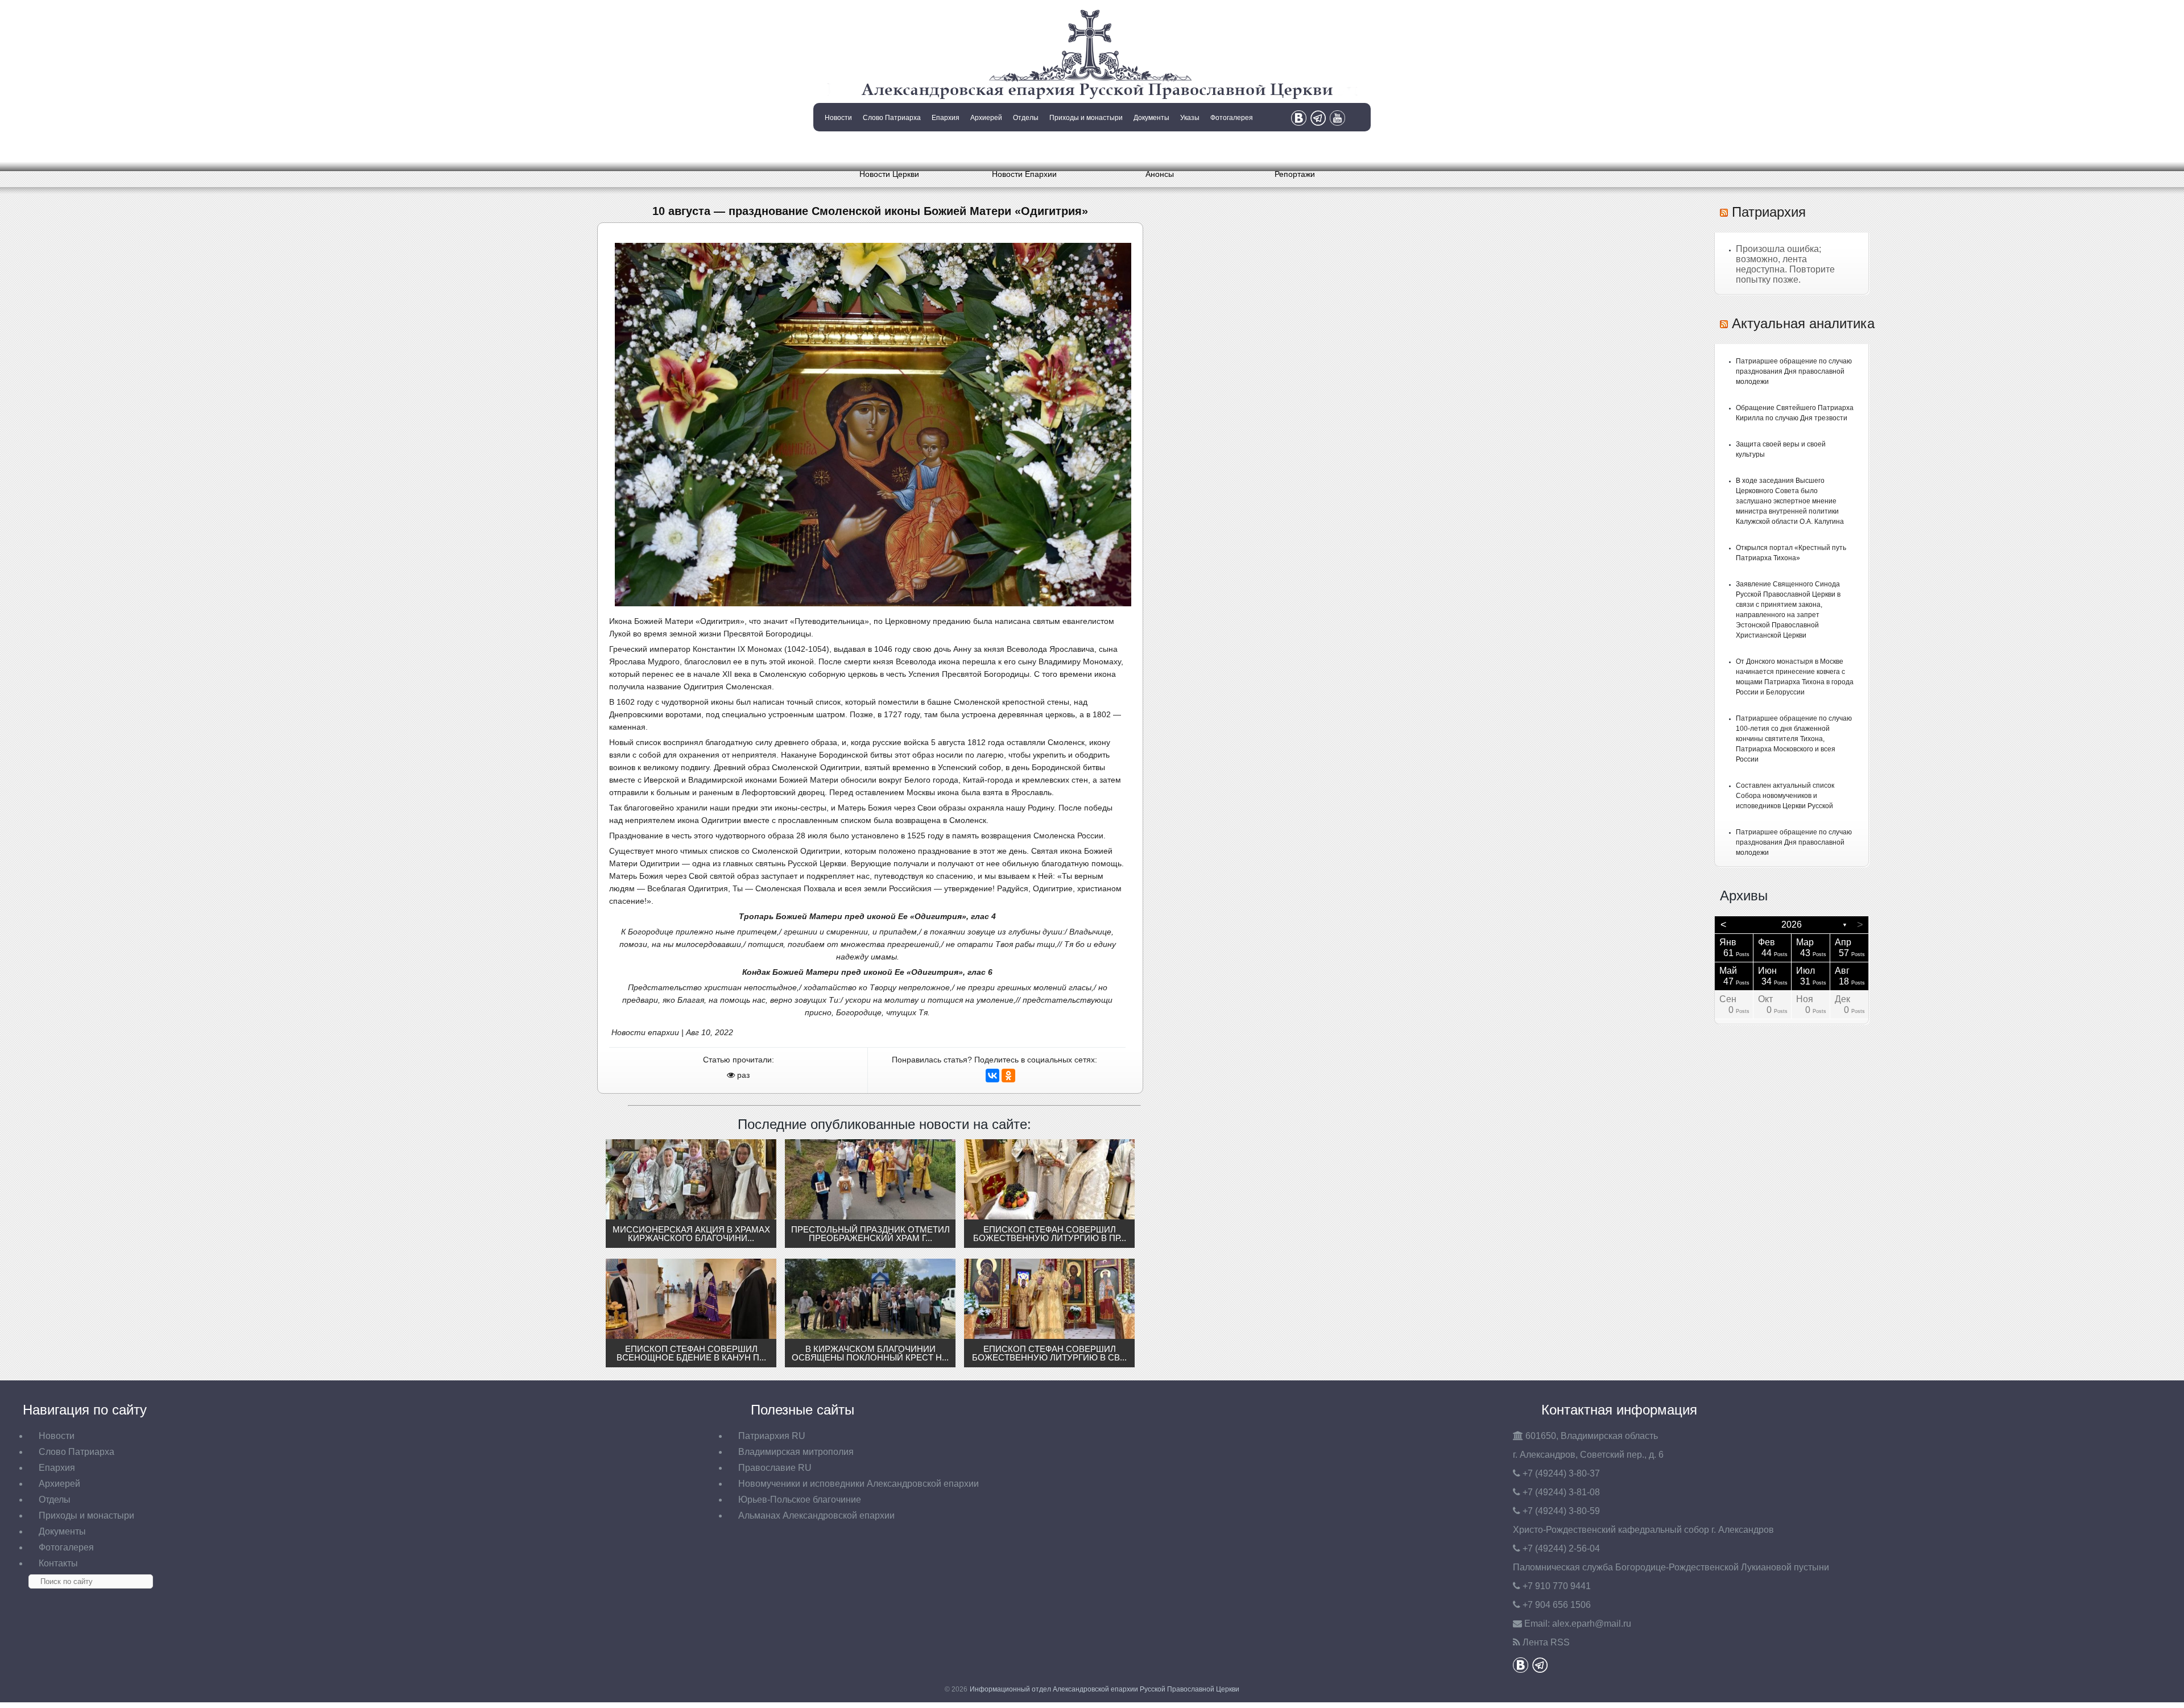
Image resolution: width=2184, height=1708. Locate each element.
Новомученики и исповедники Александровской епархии (859, 1484)
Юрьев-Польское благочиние (800, 1500)
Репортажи (1295, 174)
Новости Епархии (1024, 174)
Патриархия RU (772, 1436)
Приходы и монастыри (1086, 118)
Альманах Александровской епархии (816, 1515)
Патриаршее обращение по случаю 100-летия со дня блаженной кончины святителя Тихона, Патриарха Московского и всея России (1794, 739)
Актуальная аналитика (1803, 323)
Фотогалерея (1232, 118)
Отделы (1026, 118)
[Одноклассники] (1008, 1076)
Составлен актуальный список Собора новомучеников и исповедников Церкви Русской (1785, 796)
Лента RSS (1546, 1642)
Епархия (946, 118)
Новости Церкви (889, 174)
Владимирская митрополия (796, 1452)
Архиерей (986, 118)
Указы (1190, 118)
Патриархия (1769, 212)
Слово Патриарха (892, 118)
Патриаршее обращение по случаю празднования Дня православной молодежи (1794, 371)
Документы (1151, 118)
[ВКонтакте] (992, 1076)
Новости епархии (645, 1032)
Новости (838, 118)
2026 (1792, 925)
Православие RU (775, 1468)
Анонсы (1160, 174)
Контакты (837, 147)
